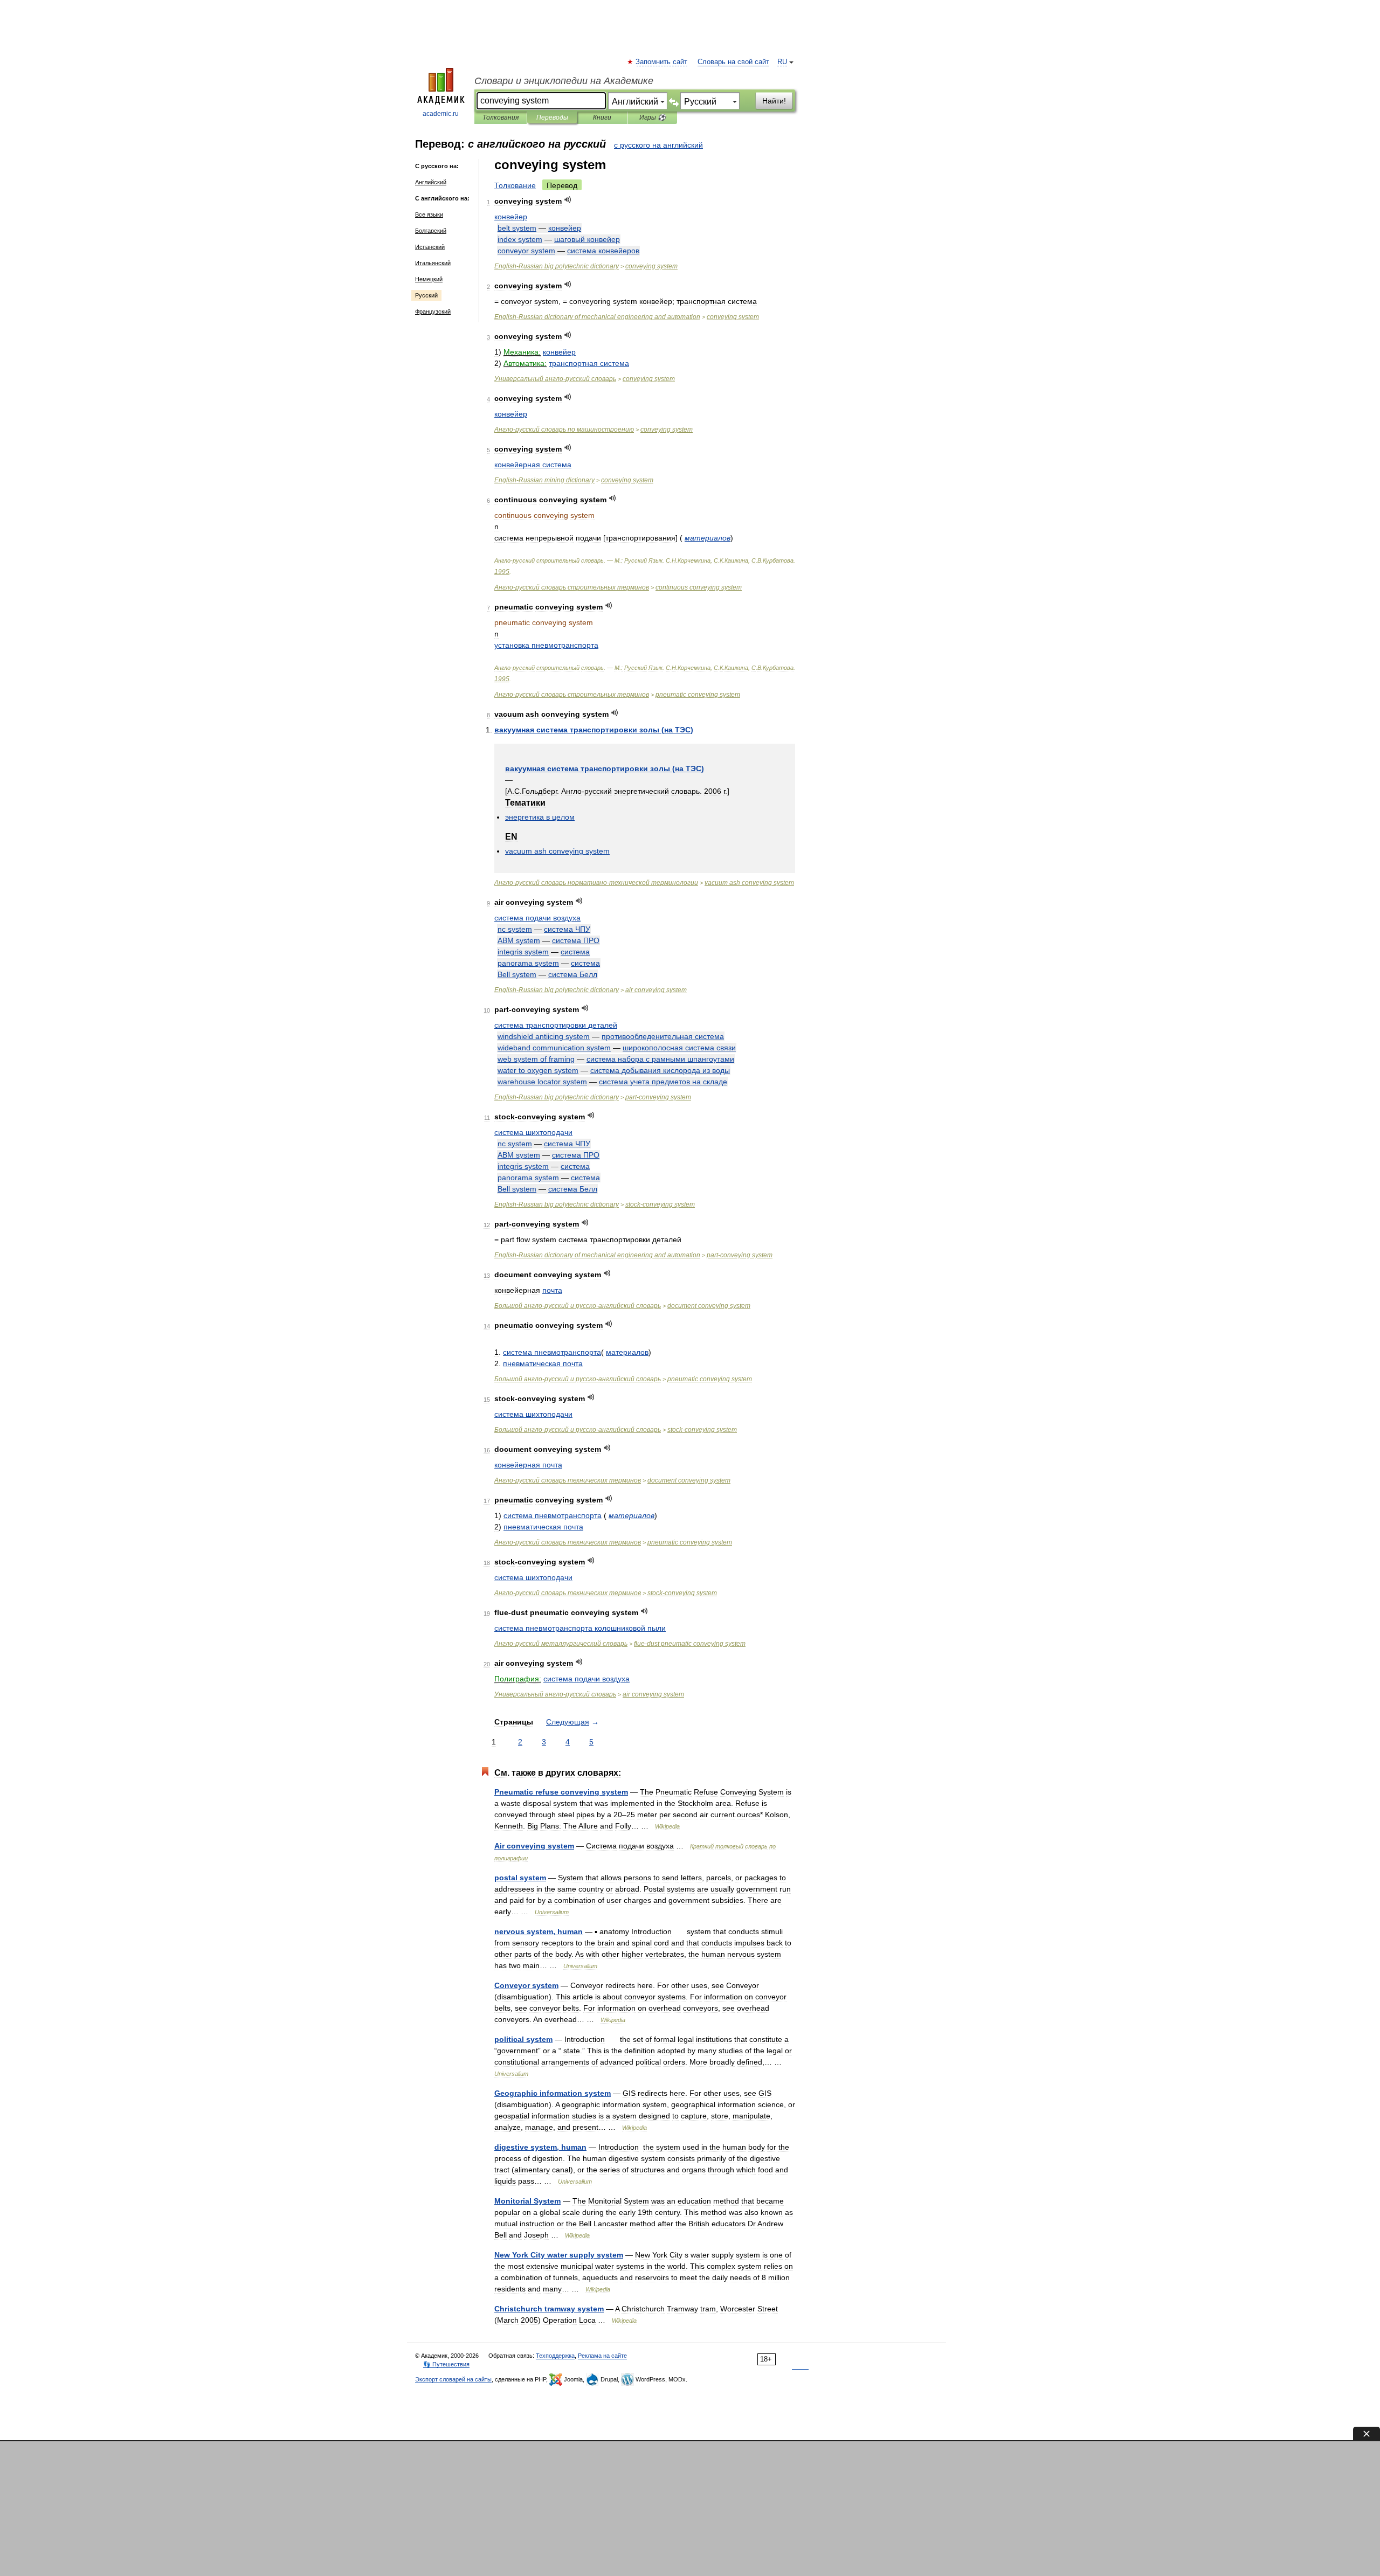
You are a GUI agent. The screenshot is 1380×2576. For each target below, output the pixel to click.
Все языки (429, 214)
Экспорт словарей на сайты (453, 2379)
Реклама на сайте (602, 2356)
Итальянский (433, 263)
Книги (602, 117)
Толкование (515, 185)
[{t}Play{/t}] (568, 200)
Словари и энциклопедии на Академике (564, 81)
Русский (426, 295)
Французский (433, 311)
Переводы (552, 117)
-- (596, 883)
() (594, 730)
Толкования (501, 117)
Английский (431, 182)
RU (782, 62)
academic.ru (441, 114)
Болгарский (431, 231)
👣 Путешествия (446, 2364)
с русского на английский (658, 145)
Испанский (430, 247)
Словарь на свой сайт (733, 62)
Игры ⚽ (653, 117)
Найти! (774, 101)
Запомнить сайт (662, 62)
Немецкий (429, 279)
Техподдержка (555, 2356)
